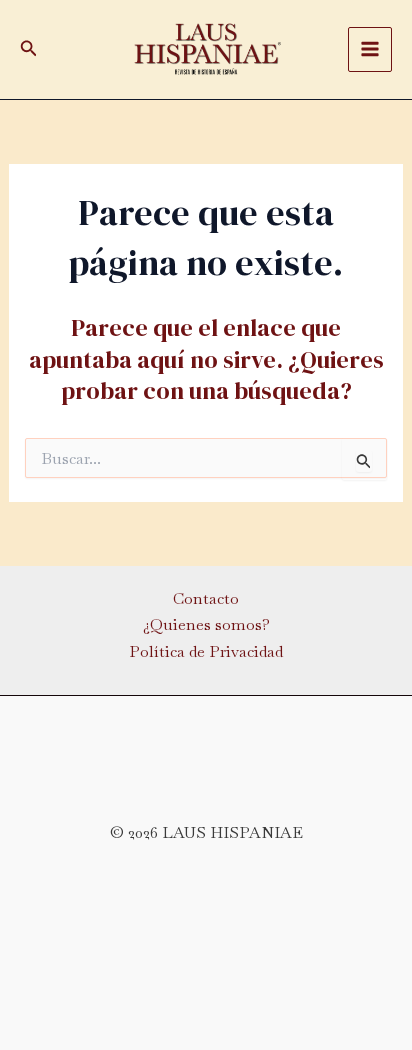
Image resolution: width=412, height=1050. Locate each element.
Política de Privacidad (206, 651)
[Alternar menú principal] (370, 49)
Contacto (206, 598)
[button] (29, 49)
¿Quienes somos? (206, 624)
